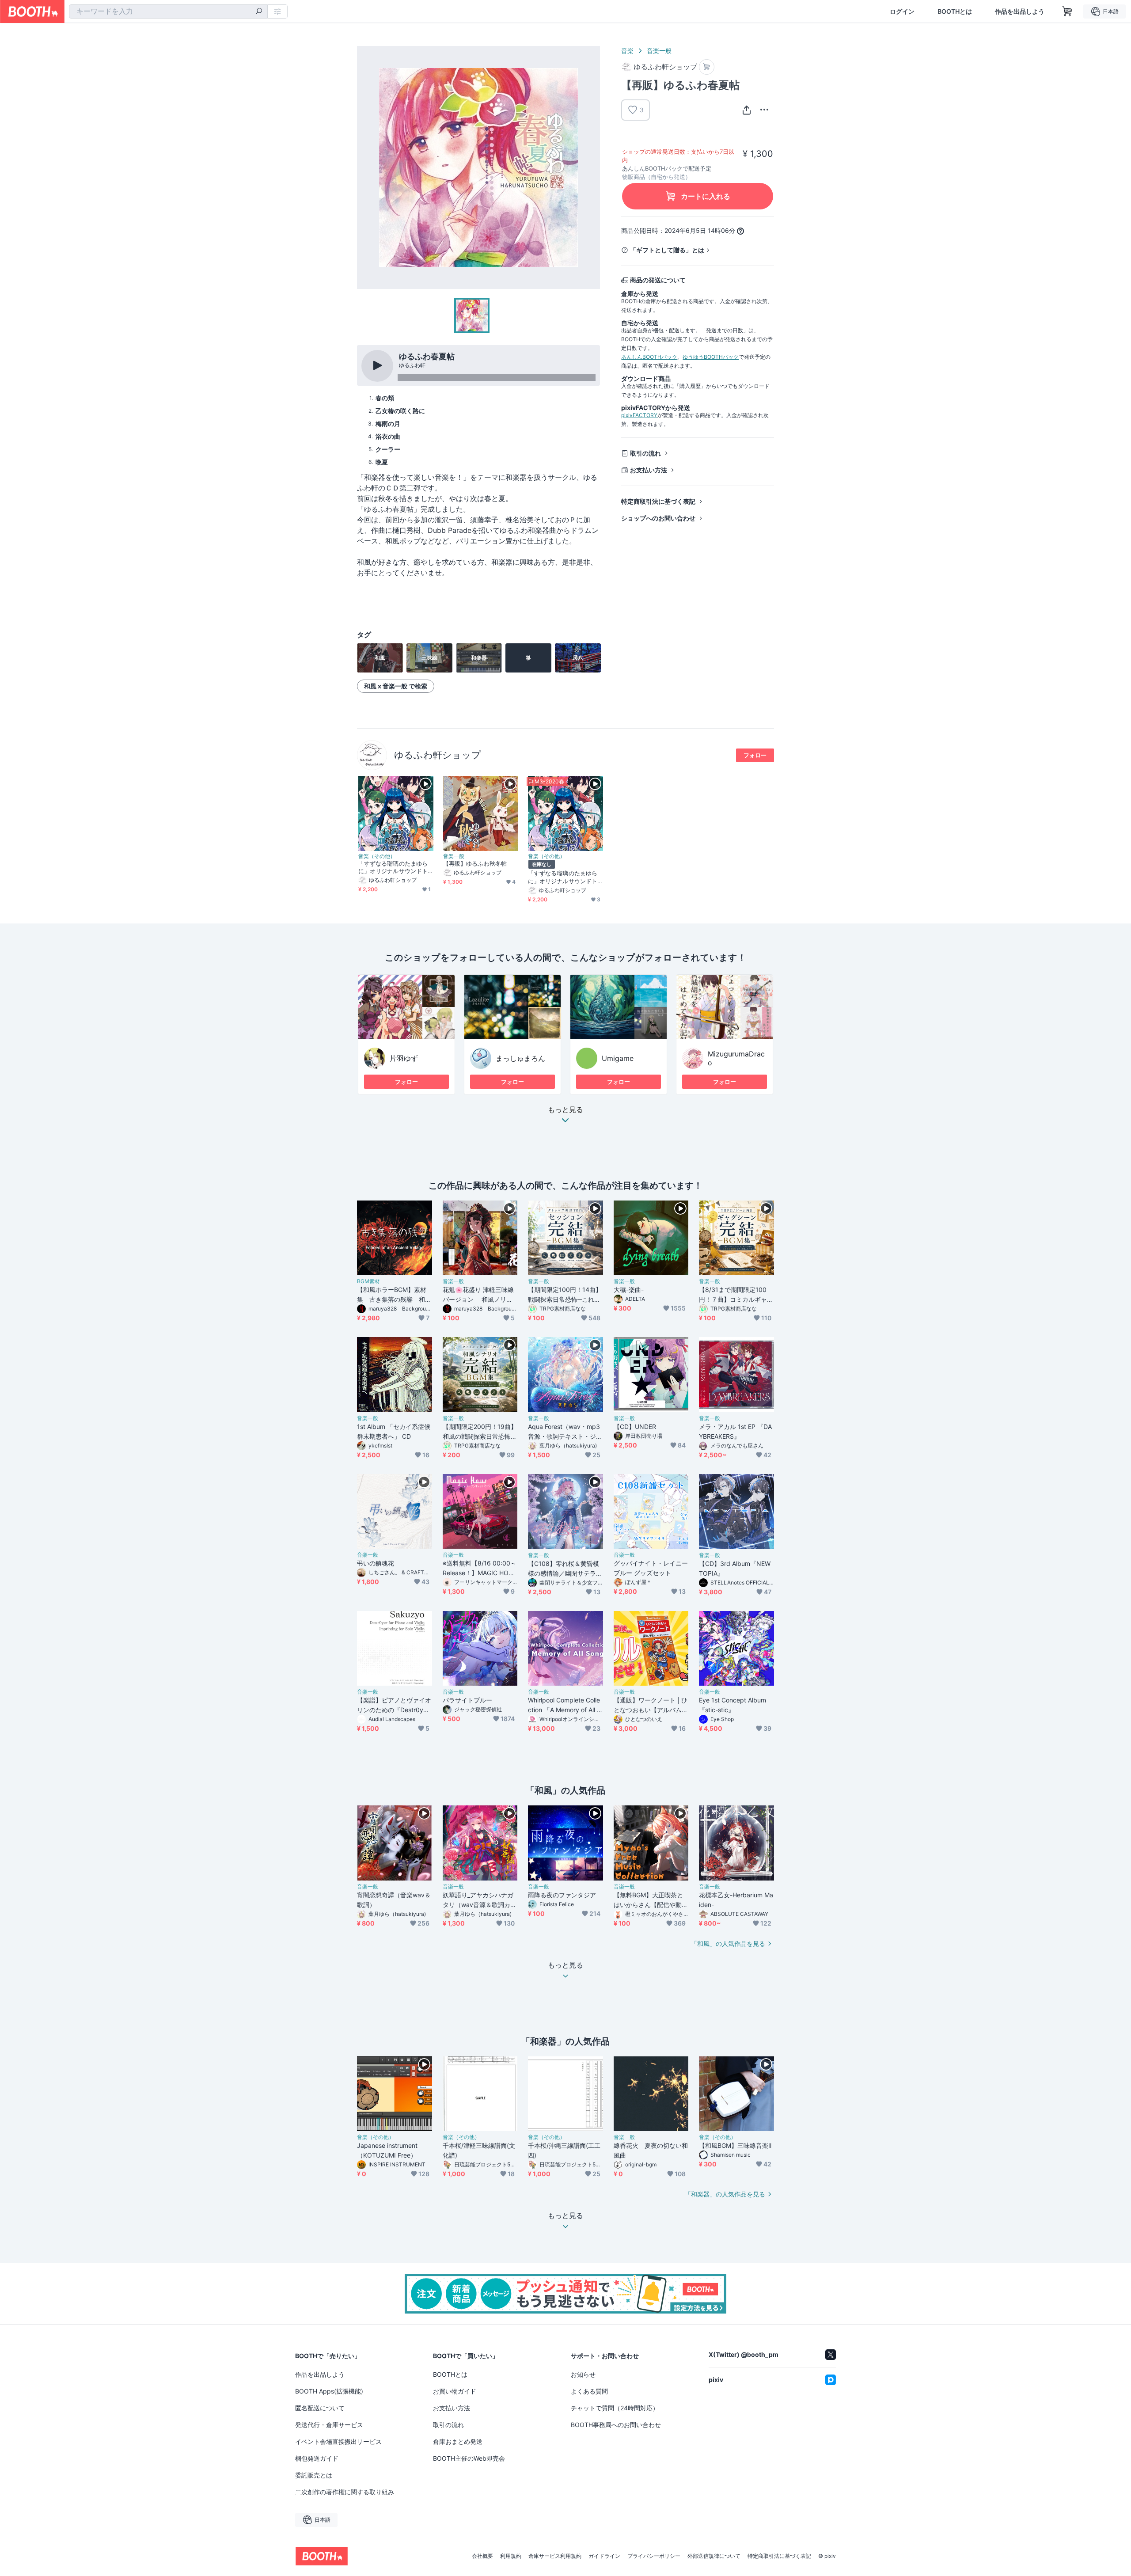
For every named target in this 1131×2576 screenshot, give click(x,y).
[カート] (707, 67)
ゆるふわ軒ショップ (438, 755)
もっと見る (565, 1110)
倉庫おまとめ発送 (458, 2441)
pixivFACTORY (639, 415)
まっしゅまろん (520, 1058)
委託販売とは (314, 2475)
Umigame (618, 1058)
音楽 (627, 51)
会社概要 (482, 2556)
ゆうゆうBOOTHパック (711, 357)
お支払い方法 (649, 470)
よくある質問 (589, 2391)
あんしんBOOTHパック (649, 357)
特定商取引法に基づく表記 (658, 501)
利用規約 (511, 2556)
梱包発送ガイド (317, 2458)
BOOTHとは (955, 11)
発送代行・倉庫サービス (329, 2425)
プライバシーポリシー (654, 2556)
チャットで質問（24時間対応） (615, 2408)
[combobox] (168, 11)
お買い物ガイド (455, 2391)
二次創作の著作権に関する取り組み (345, 2492)
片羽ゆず (404, 1058)
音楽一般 (659, 51)
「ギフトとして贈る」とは (667, 250)
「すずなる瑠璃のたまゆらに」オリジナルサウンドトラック (393, 867)
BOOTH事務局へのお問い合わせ (616, 2425)
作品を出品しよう (1020, 11)
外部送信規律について (714, 2556)
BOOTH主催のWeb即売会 (469, 2458)
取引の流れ (645, 453)
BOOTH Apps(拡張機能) (329, 2391)
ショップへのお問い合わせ (658, 518)
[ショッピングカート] (1067, 11)
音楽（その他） (377, 856)
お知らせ (583, 2374)
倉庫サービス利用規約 (555, 2556)
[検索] (259, 12)
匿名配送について (320, 2408)
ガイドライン (604, 2556)
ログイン (902, 11)
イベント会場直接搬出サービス (338, 2441)
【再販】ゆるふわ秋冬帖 (475, 863)
